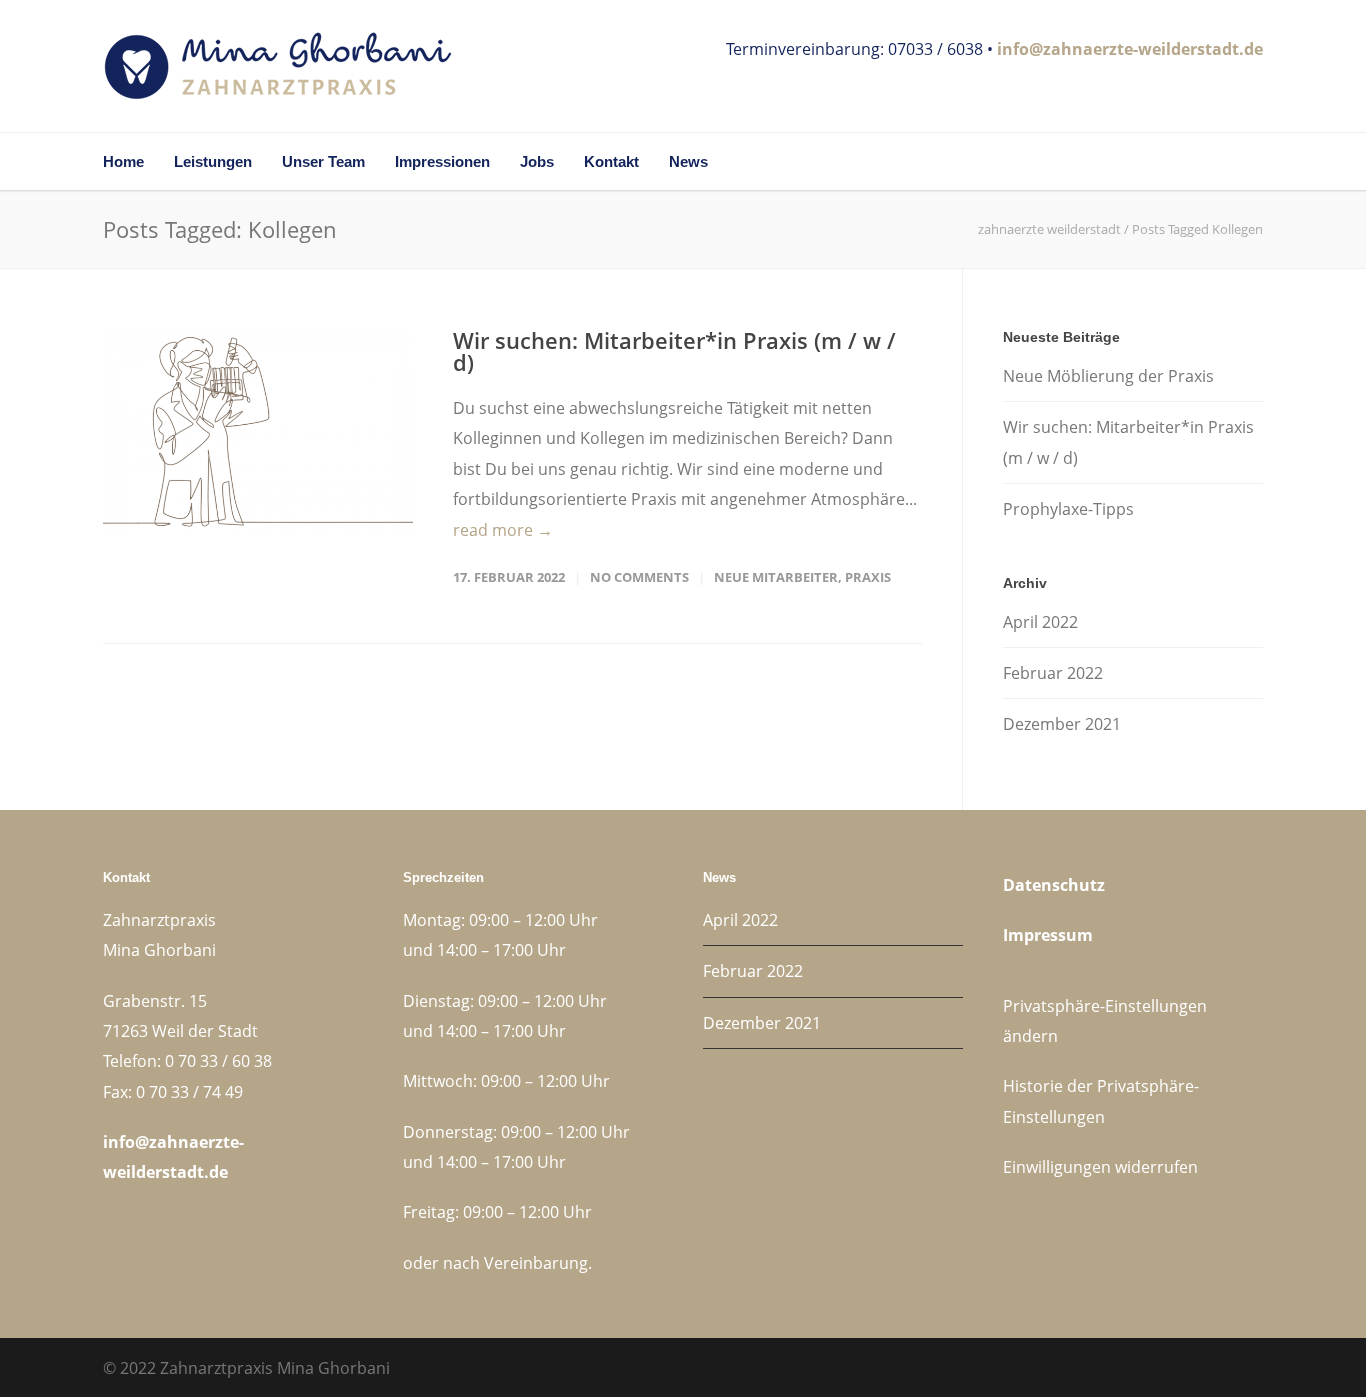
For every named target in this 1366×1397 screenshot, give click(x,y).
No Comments (639, 577)
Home (123, 161)
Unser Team (323, 161)
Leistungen (213, 161)
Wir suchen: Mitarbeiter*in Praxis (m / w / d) (674, 351)
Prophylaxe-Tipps (1068, 509)
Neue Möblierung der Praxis (1108, 376)
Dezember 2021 (1062, 724)
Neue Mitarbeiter (776, 577)
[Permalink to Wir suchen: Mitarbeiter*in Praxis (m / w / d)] (258, 432)
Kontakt (611, 161)
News (688, 161)
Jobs (537, 161)
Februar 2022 (1053, 673)
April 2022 (1040, 622)
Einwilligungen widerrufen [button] (1100, 1167)
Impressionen (442, 161)
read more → (503, 530)
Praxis (868, 577)
